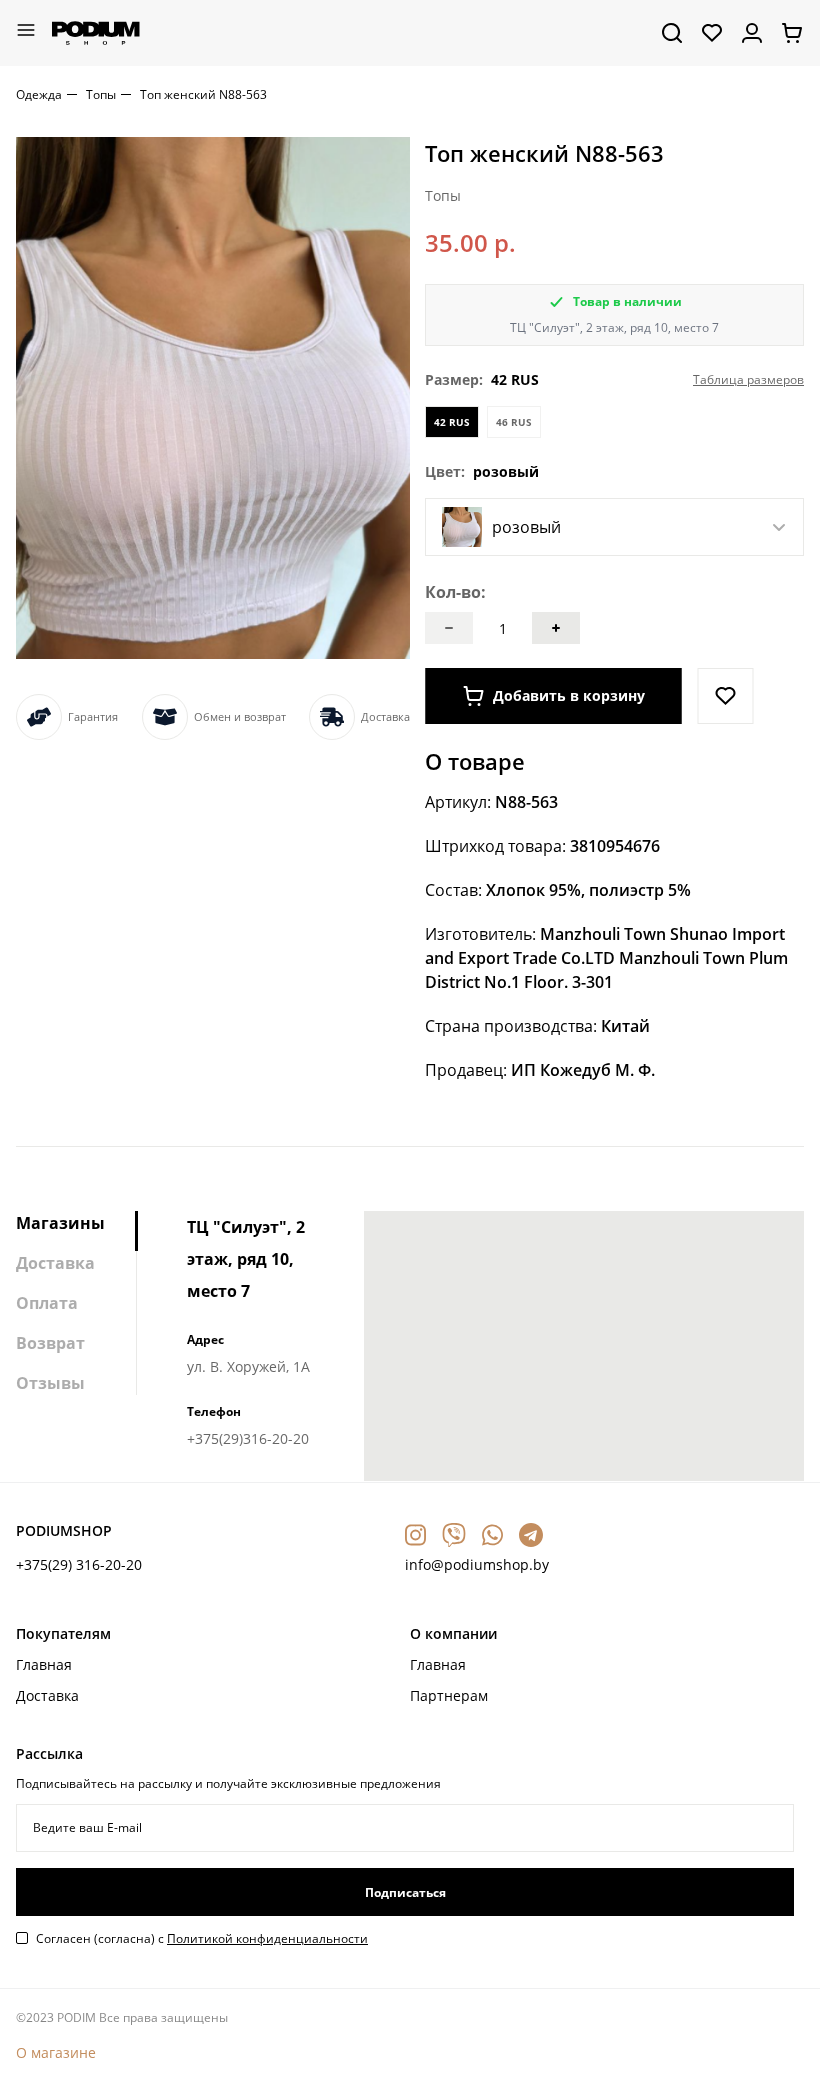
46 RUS (514, 422)
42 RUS (452, 422)
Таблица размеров (748, 379)
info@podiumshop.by (477, 1564)
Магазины (60, 1223)
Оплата (47, 1303)
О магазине (56, 2052)
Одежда (39, 94)
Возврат (50, 1343)
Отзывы (50, 1383)
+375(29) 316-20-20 (79, 1564)
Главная (44, 1664)
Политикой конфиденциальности (267, 1938)
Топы (101, 94)
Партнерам (449, 1695)
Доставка (55, 1263)
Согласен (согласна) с (202, 1938)
